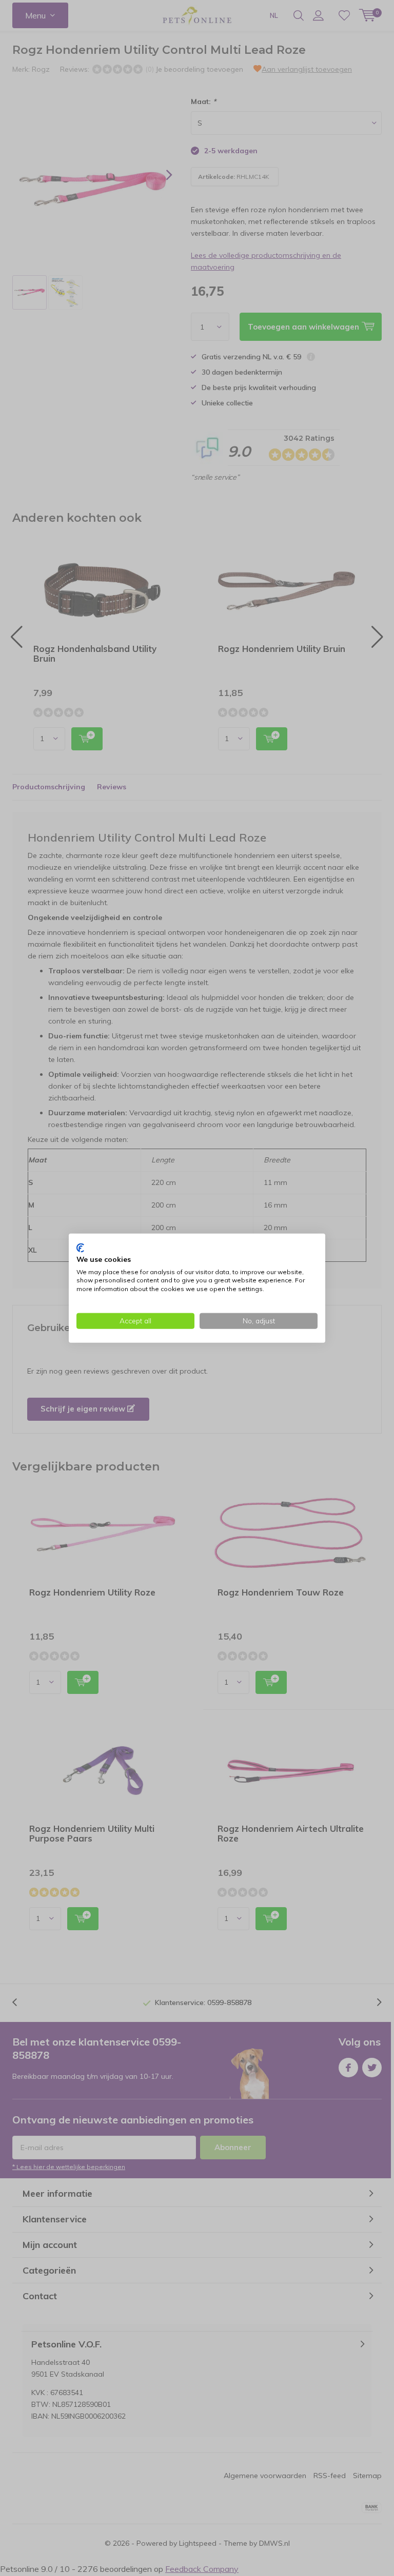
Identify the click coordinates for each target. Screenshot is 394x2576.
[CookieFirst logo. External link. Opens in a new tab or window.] (80, 1248)
